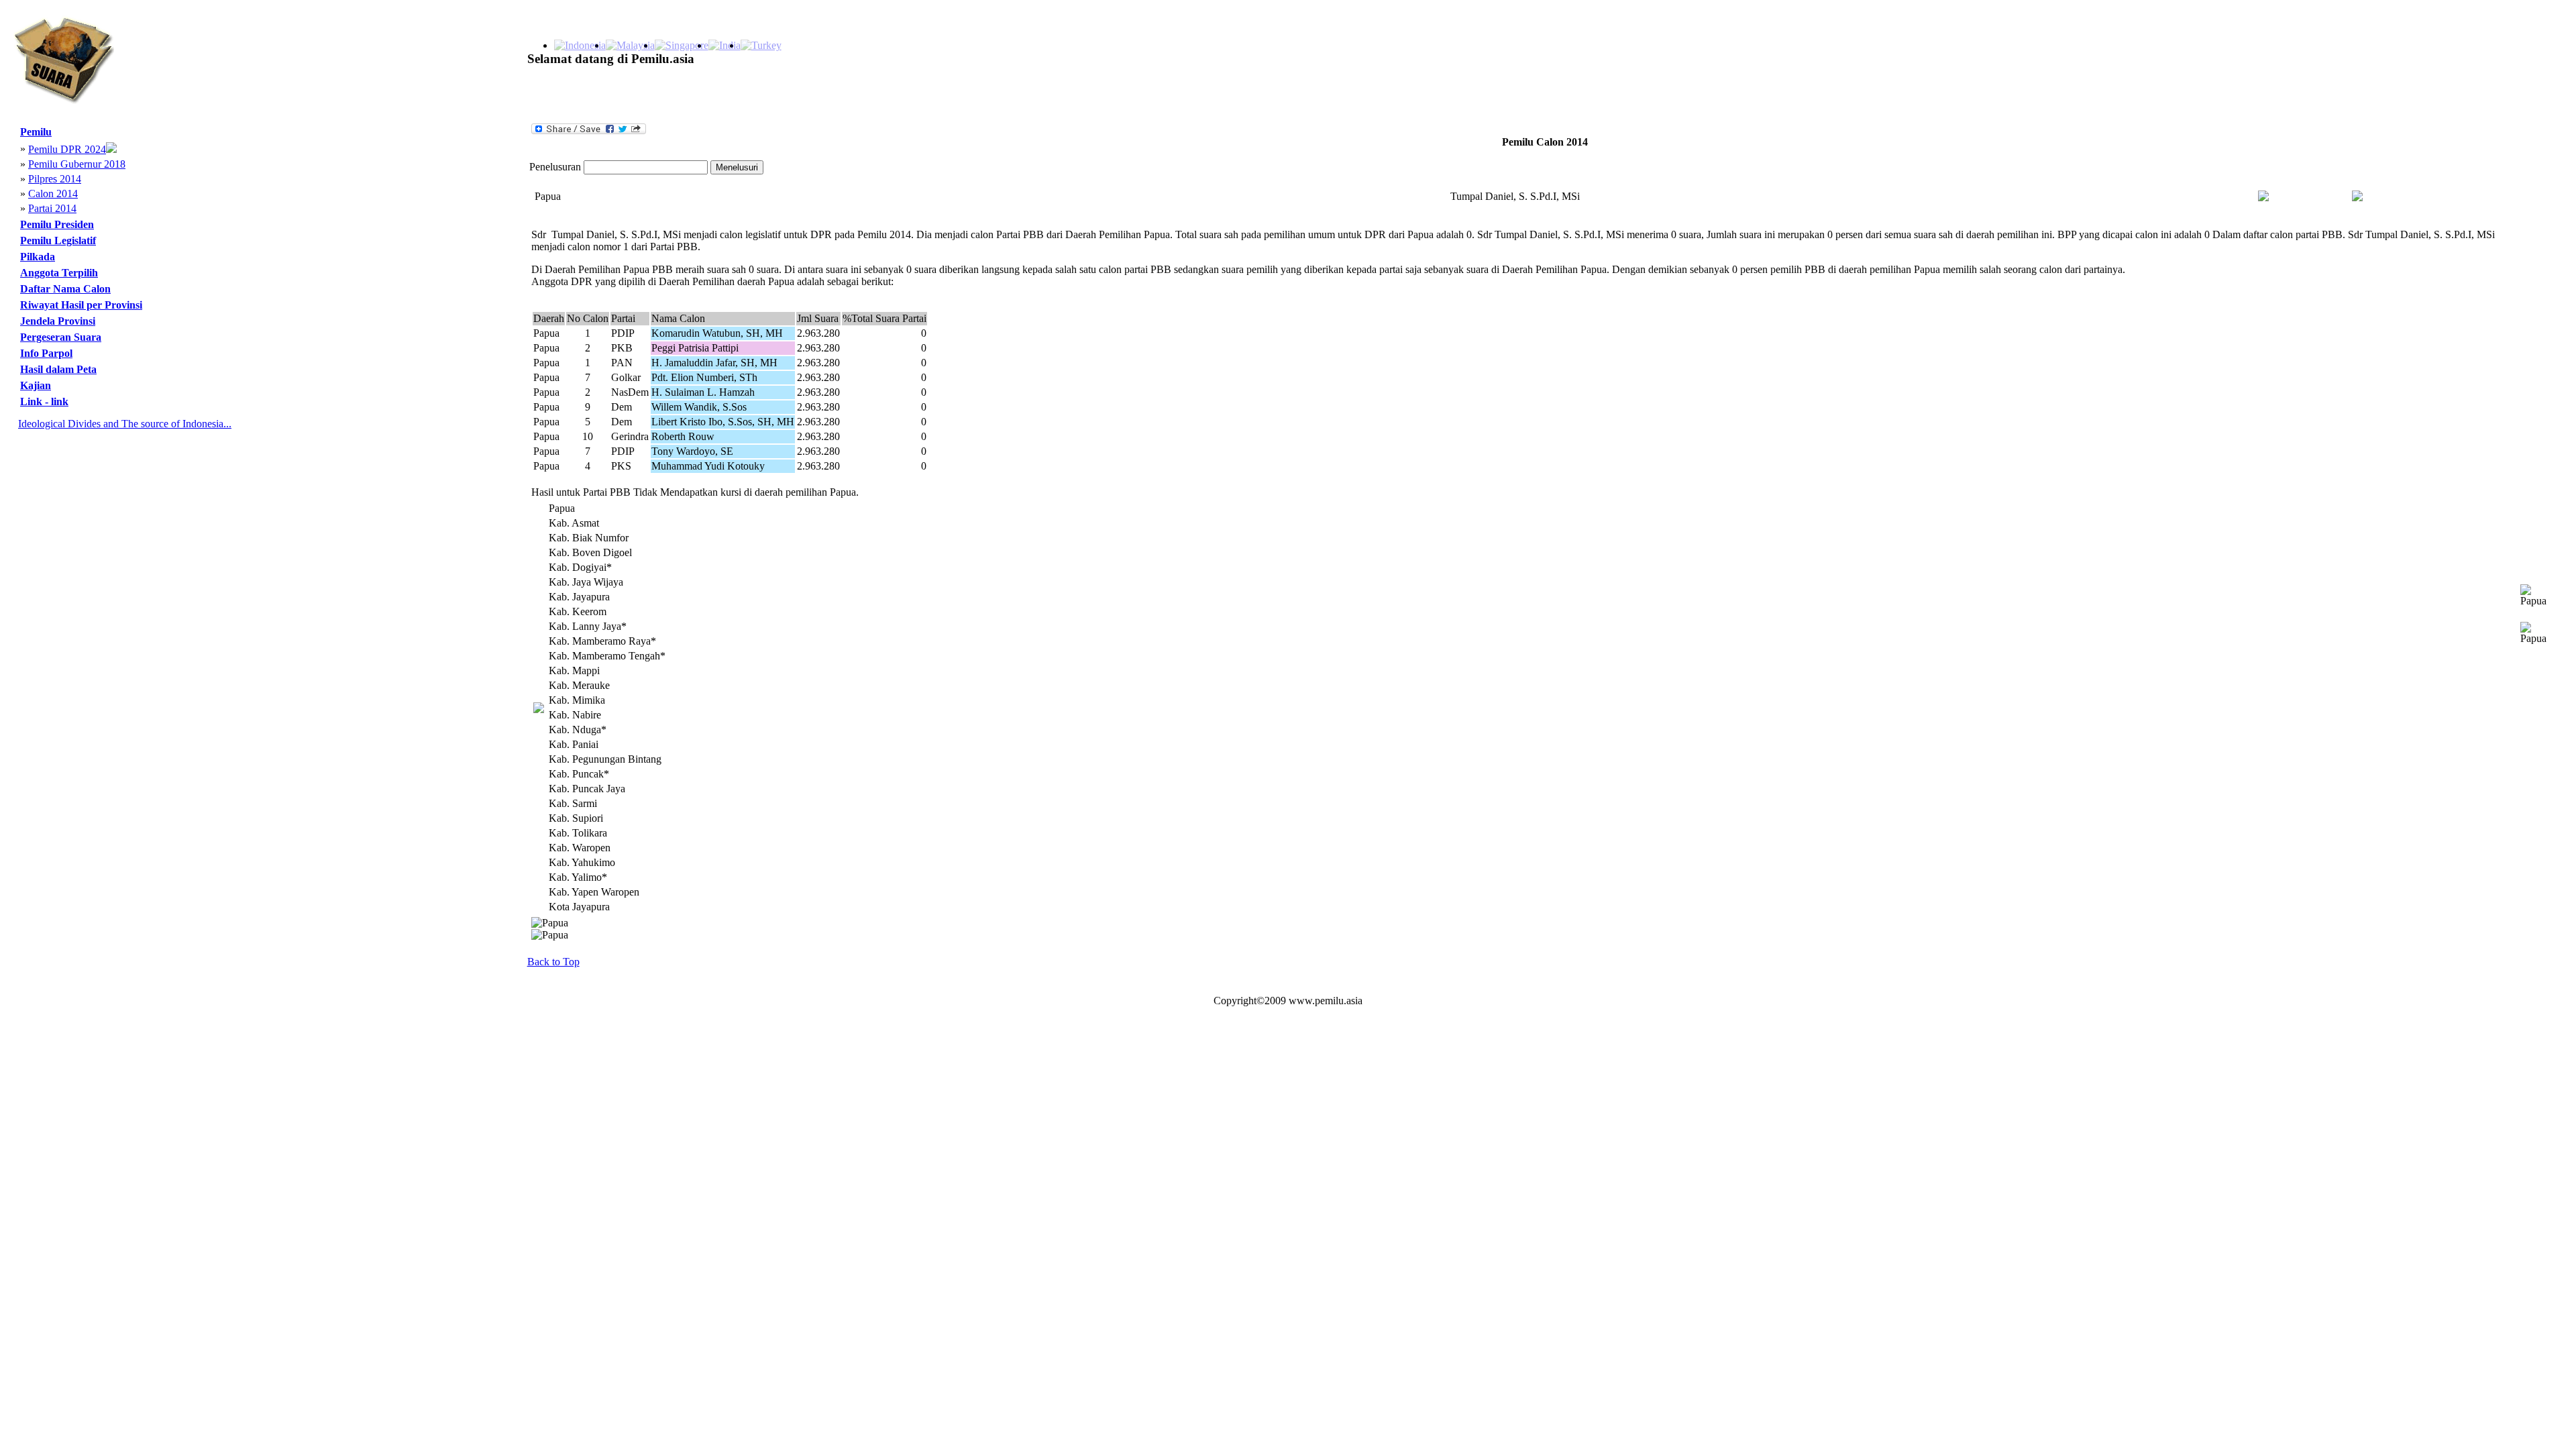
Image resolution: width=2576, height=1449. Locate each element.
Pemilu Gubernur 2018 (77, 164)
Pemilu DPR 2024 (67, 149)
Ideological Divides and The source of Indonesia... (125, 424)
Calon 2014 (53, 194)
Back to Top (553, 962)
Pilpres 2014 (55, 179)
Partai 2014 (52, 208)
